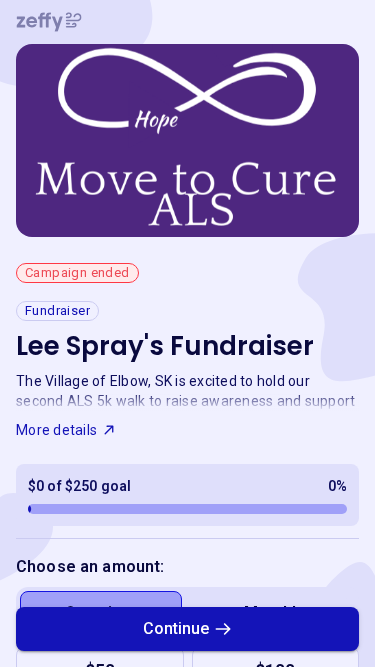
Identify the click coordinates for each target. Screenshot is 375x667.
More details (56, 430)
